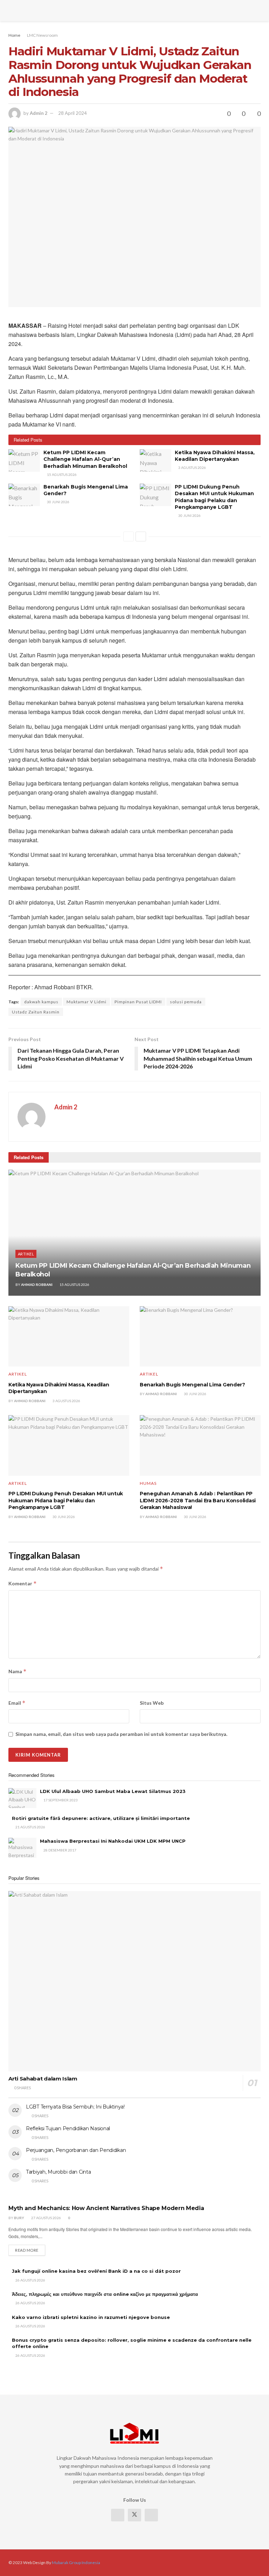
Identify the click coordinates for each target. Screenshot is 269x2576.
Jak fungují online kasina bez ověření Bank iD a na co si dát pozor (96, 2271)
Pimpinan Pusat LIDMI (138, 1002)
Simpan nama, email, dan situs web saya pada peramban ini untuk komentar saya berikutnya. (121, 1734)
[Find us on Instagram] (151, 2515)
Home (14, 35)
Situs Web (152, 1703)
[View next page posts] (141, 536)
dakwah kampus (41, 1002)
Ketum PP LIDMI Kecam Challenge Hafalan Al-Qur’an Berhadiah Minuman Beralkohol (85, 459)
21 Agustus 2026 (30, 1827)
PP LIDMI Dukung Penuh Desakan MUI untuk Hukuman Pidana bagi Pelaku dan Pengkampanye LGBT (214, 497)
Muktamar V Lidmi (87, 1002)
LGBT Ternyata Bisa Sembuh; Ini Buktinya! (75, 2107)
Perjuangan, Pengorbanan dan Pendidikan (76, 2150)
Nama (18, 1671)
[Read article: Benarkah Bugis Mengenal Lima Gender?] (24, 495)
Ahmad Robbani (37, 1284)
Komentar (23, 1583)
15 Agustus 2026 (61, 475)
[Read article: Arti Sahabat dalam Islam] (134, 1981)
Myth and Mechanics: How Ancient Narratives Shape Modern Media (106, 2208)
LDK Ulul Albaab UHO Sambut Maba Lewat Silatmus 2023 (113, 1791)
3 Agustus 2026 (192, 468)
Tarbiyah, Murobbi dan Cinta (58, 2172)
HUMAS (148, 1483)
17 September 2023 (60, 1800)
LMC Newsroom (42, 35)
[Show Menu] (11, 11)
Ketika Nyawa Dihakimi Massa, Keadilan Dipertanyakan (215, 456)
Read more (30, 2250)
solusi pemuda (186, 1002)
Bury (19, 2218)
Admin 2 (39, 113)
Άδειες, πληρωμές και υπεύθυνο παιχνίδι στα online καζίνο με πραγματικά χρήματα (105, 2294)
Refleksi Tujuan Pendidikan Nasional (68, 2128)
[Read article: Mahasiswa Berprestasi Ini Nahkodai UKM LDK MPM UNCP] (22, 1848)
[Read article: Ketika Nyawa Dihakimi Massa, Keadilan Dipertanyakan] (156, 461)
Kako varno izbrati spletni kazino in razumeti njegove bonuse (91, 2317)
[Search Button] (258, 11)
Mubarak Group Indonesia (76, 2563)
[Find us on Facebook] (118, 2515)
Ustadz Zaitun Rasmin (36, 1012)
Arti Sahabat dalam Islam (43, 2079)
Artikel (26, 1254)
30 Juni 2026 (58, 502)
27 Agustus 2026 (46, 2218)
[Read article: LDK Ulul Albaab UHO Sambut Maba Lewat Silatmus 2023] (22, 1798)
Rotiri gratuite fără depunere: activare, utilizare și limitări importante (101, 1818)
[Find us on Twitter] (134, 2515)
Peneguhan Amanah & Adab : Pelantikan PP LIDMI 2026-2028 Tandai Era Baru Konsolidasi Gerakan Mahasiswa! (198, 1500)
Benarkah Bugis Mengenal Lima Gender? (192, 1385)
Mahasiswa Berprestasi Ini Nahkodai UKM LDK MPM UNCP (113, 1841)
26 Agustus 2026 (30, 2280)
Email (17, 1703)
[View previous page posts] (129, 536)
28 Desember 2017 (60, 1850)
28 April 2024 (73, 113)
